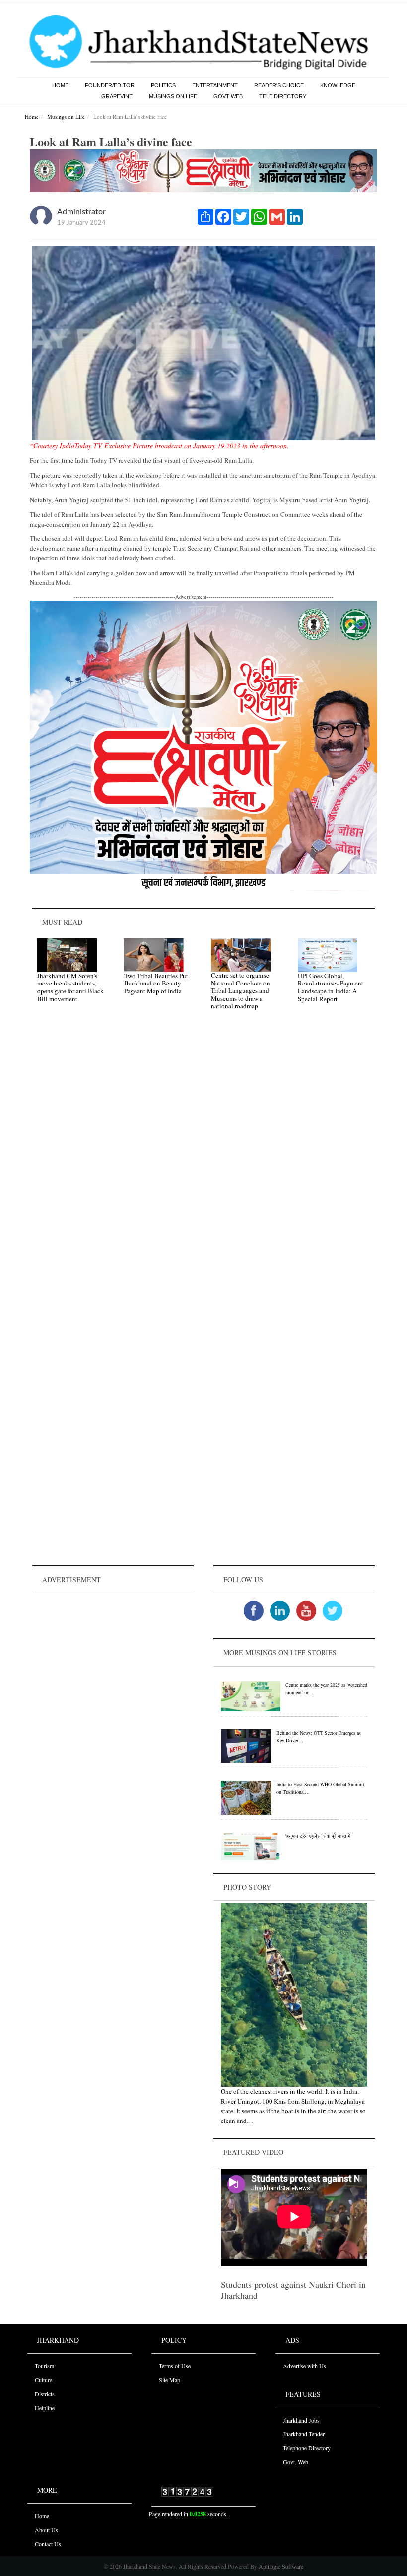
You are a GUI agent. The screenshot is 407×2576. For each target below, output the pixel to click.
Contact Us (48, 2544)
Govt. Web (296, 2462)
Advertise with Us (305, 2366)
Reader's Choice (279, 85)
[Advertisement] (113, 1658)
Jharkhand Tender (304, 2434)
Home (60, 85)
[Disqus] (203, 1159)
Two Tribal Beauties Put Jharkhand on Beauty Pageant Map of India (156, 983)
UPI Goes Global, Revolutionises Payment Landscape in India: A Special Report (331, 987)
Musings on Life (173, 96)
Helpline (45, 2408)
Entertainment (215, 85)
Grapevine (117, 96)
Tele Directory (283, 96)
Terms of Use (175, 2366)
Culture (43, 2380)
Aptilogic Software (280, 2566)
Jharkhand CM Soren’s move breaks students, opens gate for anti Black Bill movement (70, 987)
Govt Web (228, 96)
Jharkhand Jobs (301, 2420)
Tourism (44, 2366)
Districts (45, 2394)
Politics (163, 85)
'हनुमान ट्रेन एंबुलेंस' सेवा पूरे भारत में (318, 1836)
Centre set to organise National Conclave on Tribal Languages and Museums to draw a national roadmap (240, 990)
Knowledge (338, 85)
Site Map (170, 2380)
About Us (46, 2530)
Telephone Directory (307, 2448)
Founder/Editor (110, 85)
